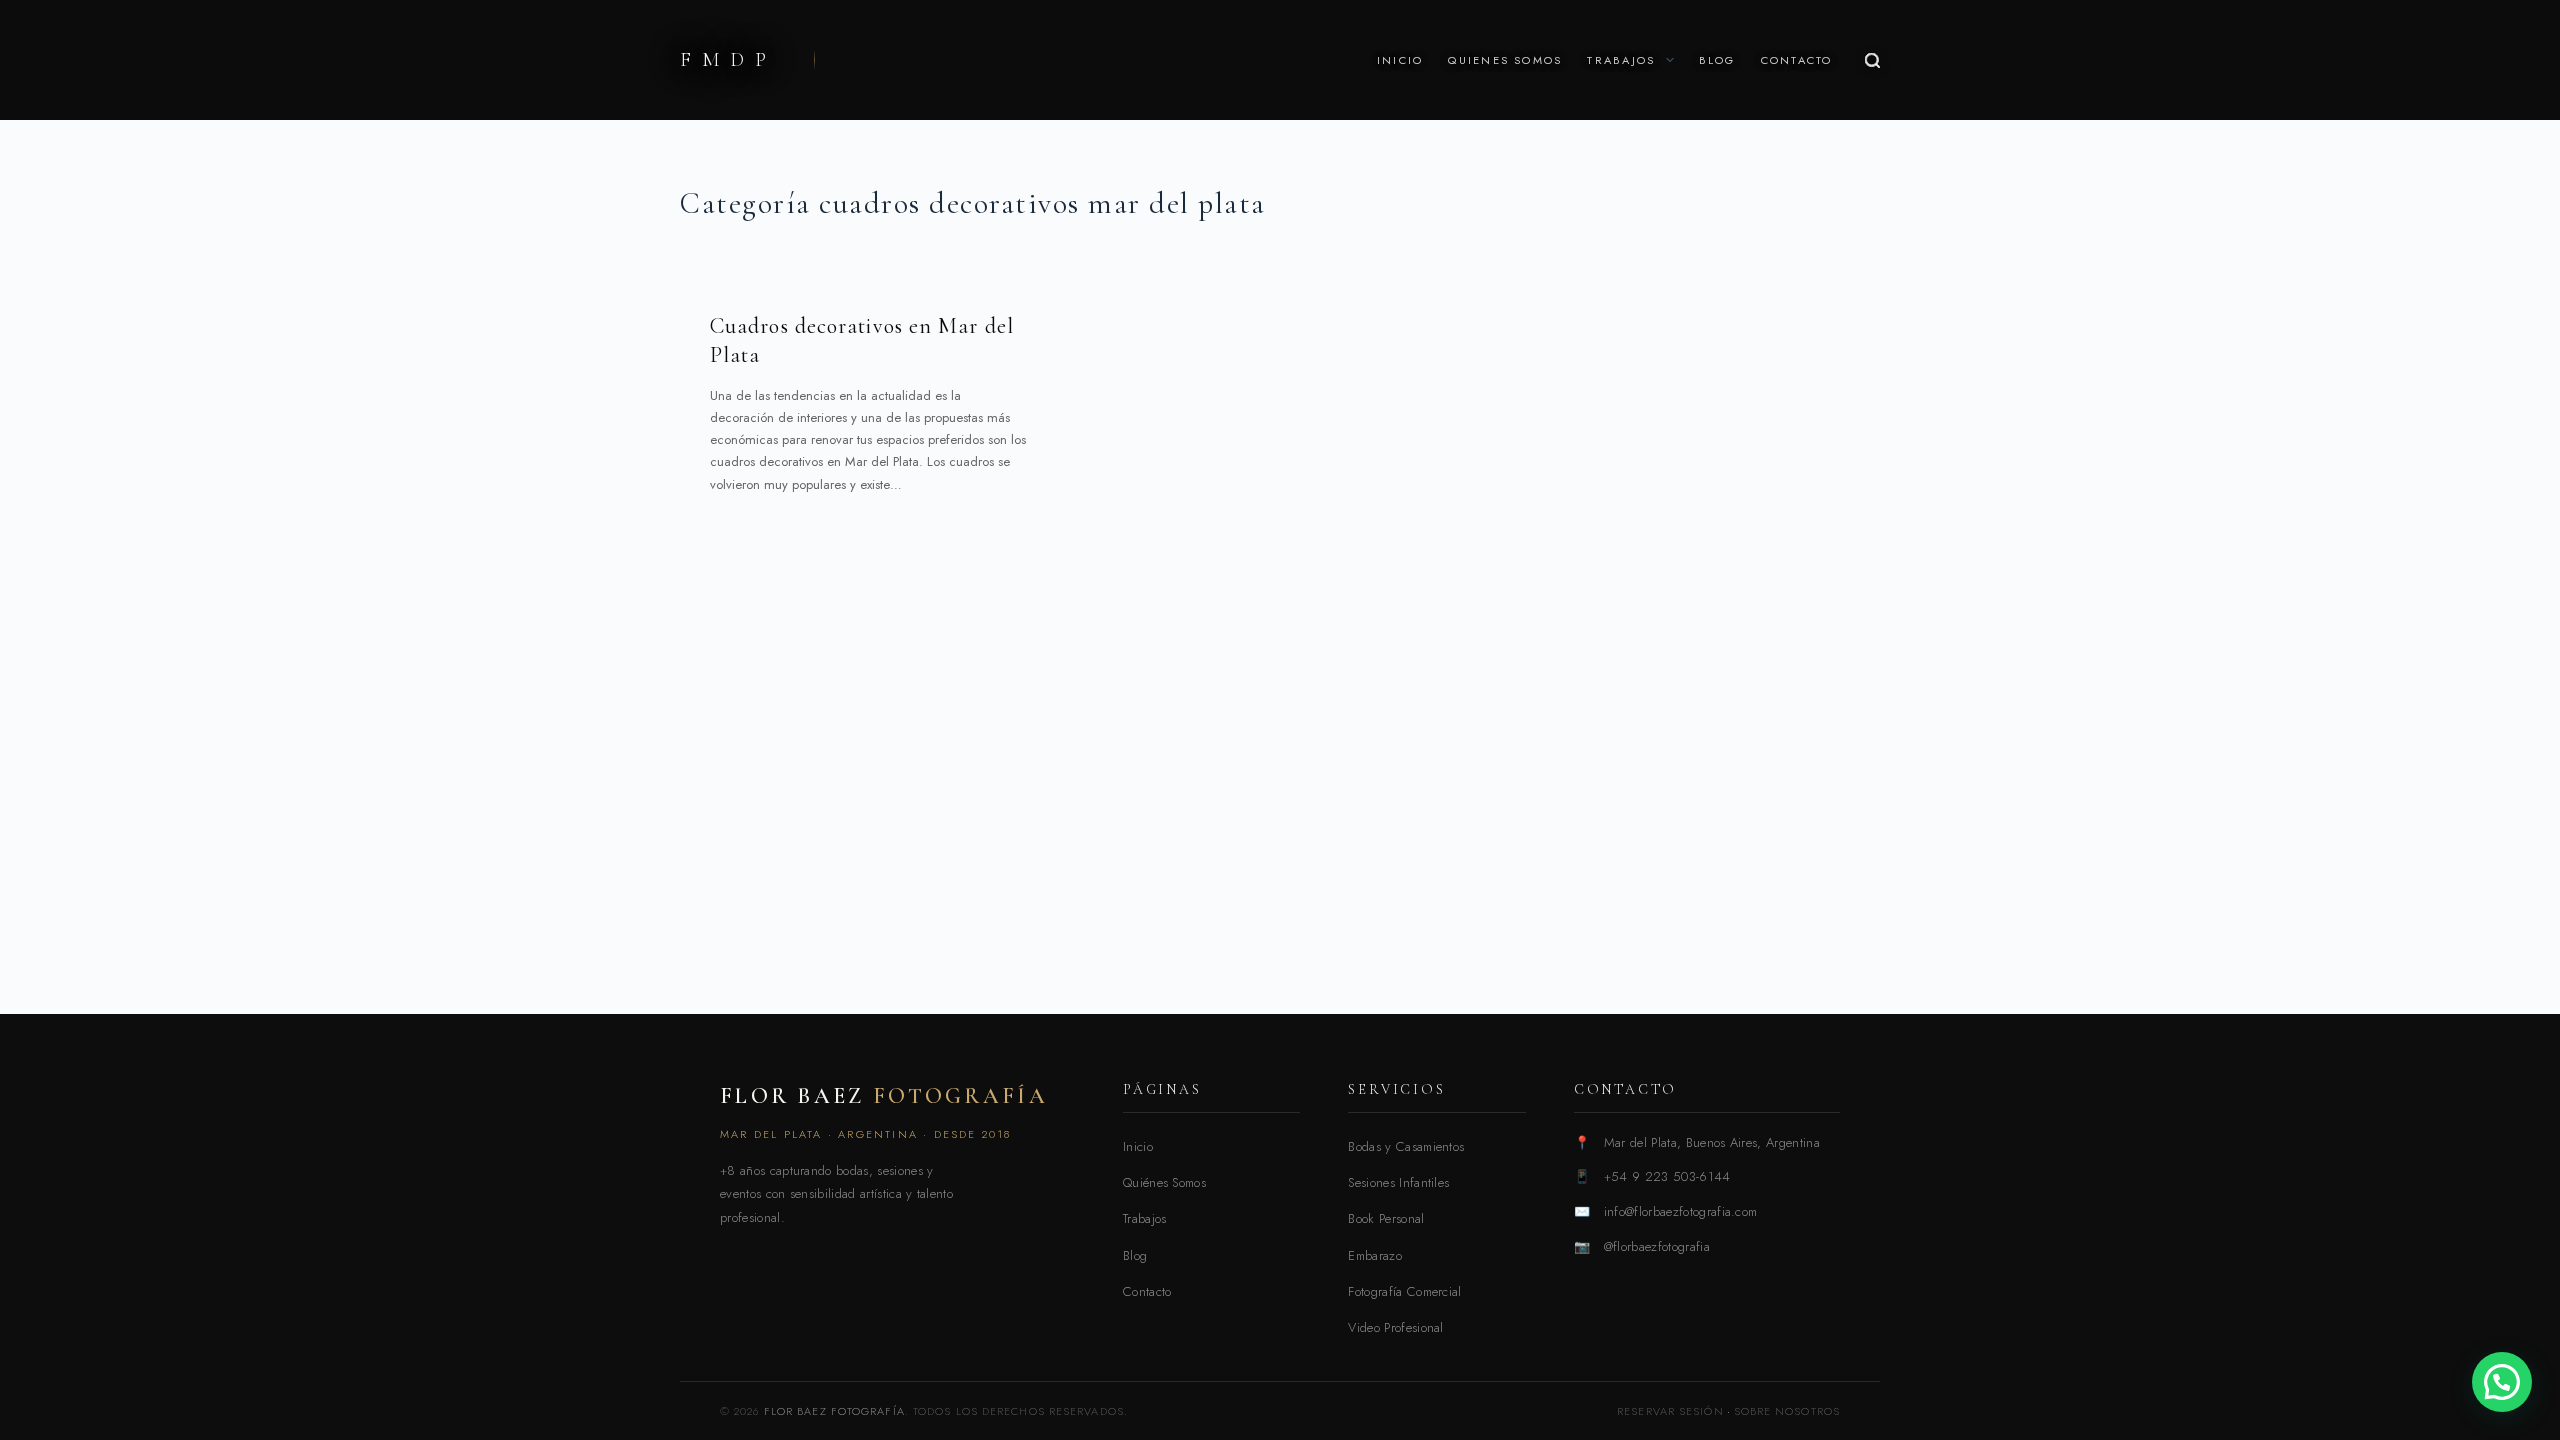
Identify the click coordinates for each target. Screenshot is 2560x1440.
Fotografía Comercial (1404, 1291)
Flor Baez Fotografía (834, 1411)
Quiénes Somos (1164, 1182)
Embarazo (1375, 1255)
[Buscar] (1872, 60)
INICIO (1400, 60)
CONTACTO (1797, 60)
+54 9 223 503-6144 (1667, 1176)
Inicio (1138, 1146)
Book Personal (1386, 1218)
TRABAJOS (1621, 60)
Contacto (1147, 1291)
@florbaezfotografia (1657, 1246)
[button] (2502, 1382)
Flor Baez (884, 1096)
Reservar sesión (1670, 1411)
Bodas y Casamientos (1406, 1146)
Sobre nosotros (1787, 1411)
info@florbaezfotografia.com (1681, 1211)
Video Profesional (1395, 1327)
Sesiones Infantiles (1398, 1182)
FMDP (728, 60)
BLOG (1717, 60)
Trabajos (1145, 1218)
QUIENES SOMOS (1505, 60)
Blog (1135, 1255)
